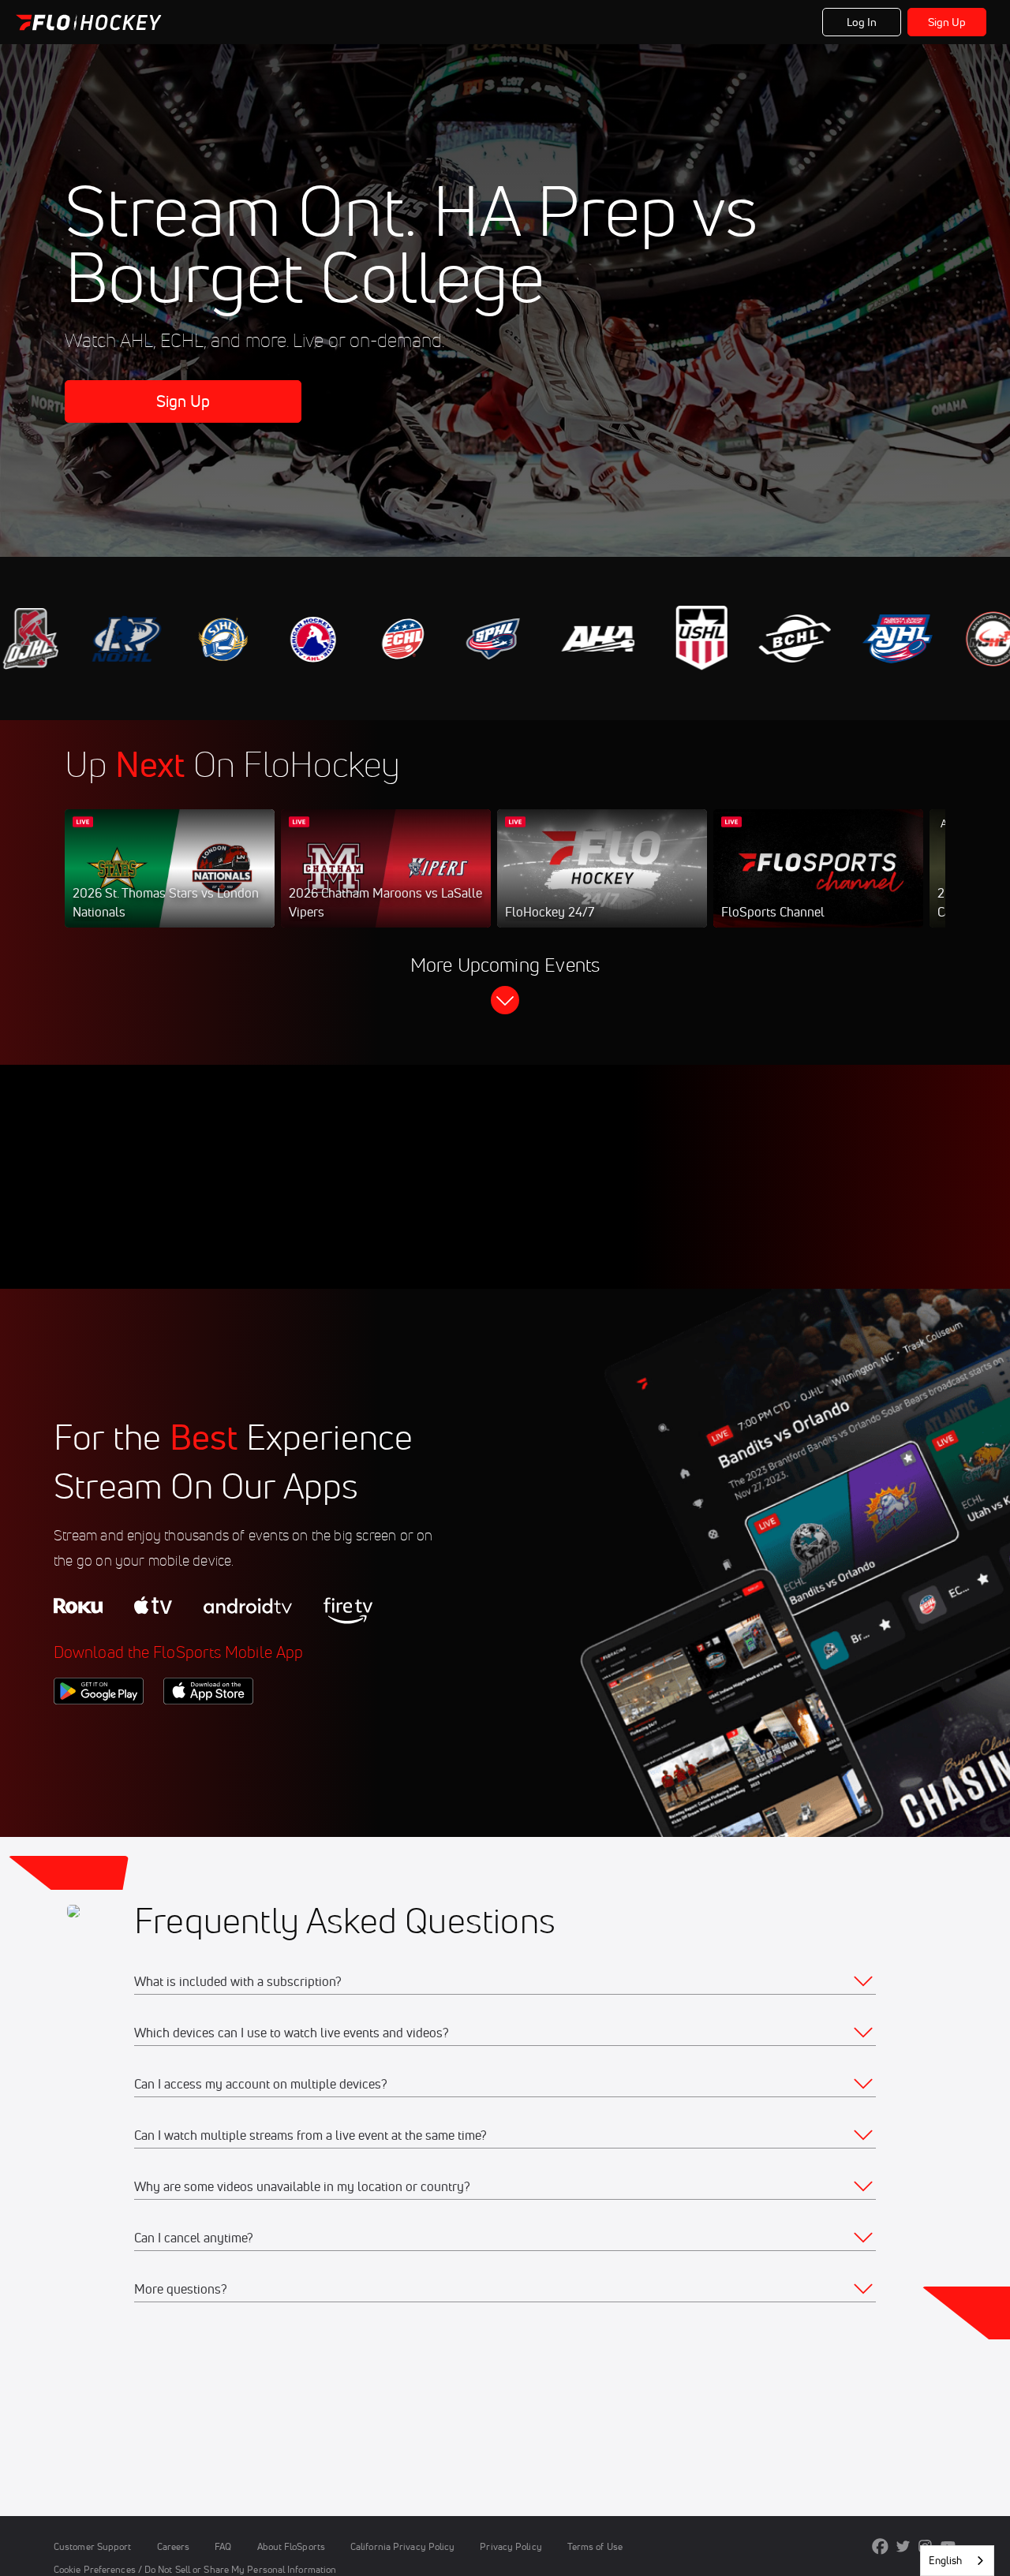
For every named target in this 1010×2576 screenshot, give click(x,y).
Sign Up (947, 22)
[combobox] (957, 2561)
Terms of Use (595, 2546)
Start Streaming (170, 884)
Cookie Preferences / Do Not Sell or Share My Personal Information (195, 2569)
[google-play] (99, 1731)
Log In (862, 22)
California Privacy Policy (402, 2546)
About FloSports (291, 2546)
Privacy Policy (511, 2546)
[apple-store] (208, 1731)
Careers (174, 2546)
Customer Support (93, 2546)
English (945, 2560)
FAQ (223, 2546)
